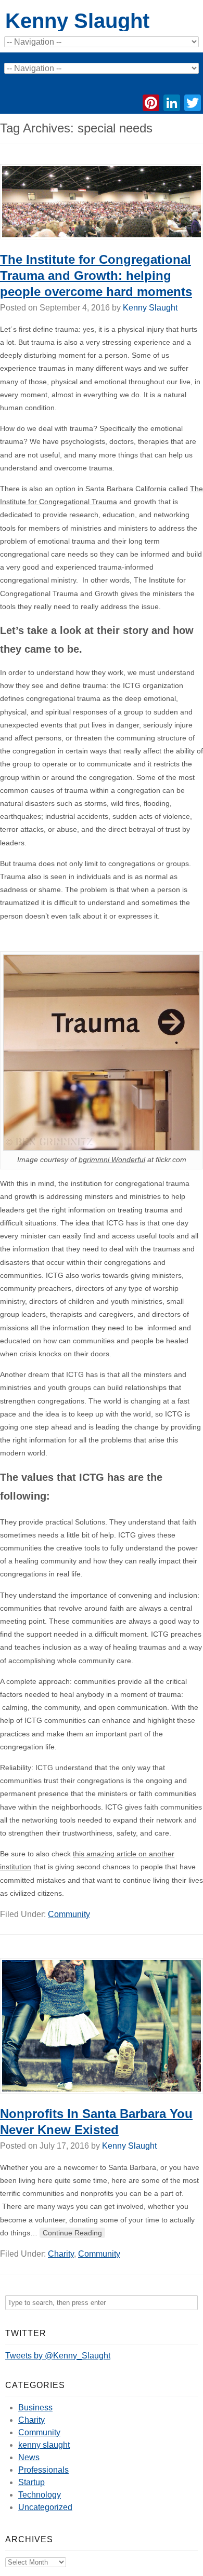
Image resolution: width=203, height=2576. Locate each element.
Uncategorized (45, 2507)
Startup (31, 2482)
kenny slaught (44, 2445)
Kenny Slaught (77, 21)
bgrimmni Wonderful (112, 1159)
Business (35, 2408)
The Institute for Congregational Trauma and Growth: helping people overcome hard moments (96, 275)
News (29, 2457)
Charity (61, 2254)
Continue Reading (72, 2233)
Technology (40, 2495)
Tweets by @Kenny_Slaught (58, 2356)
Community (69, 1914)
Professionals (43, 2470)
